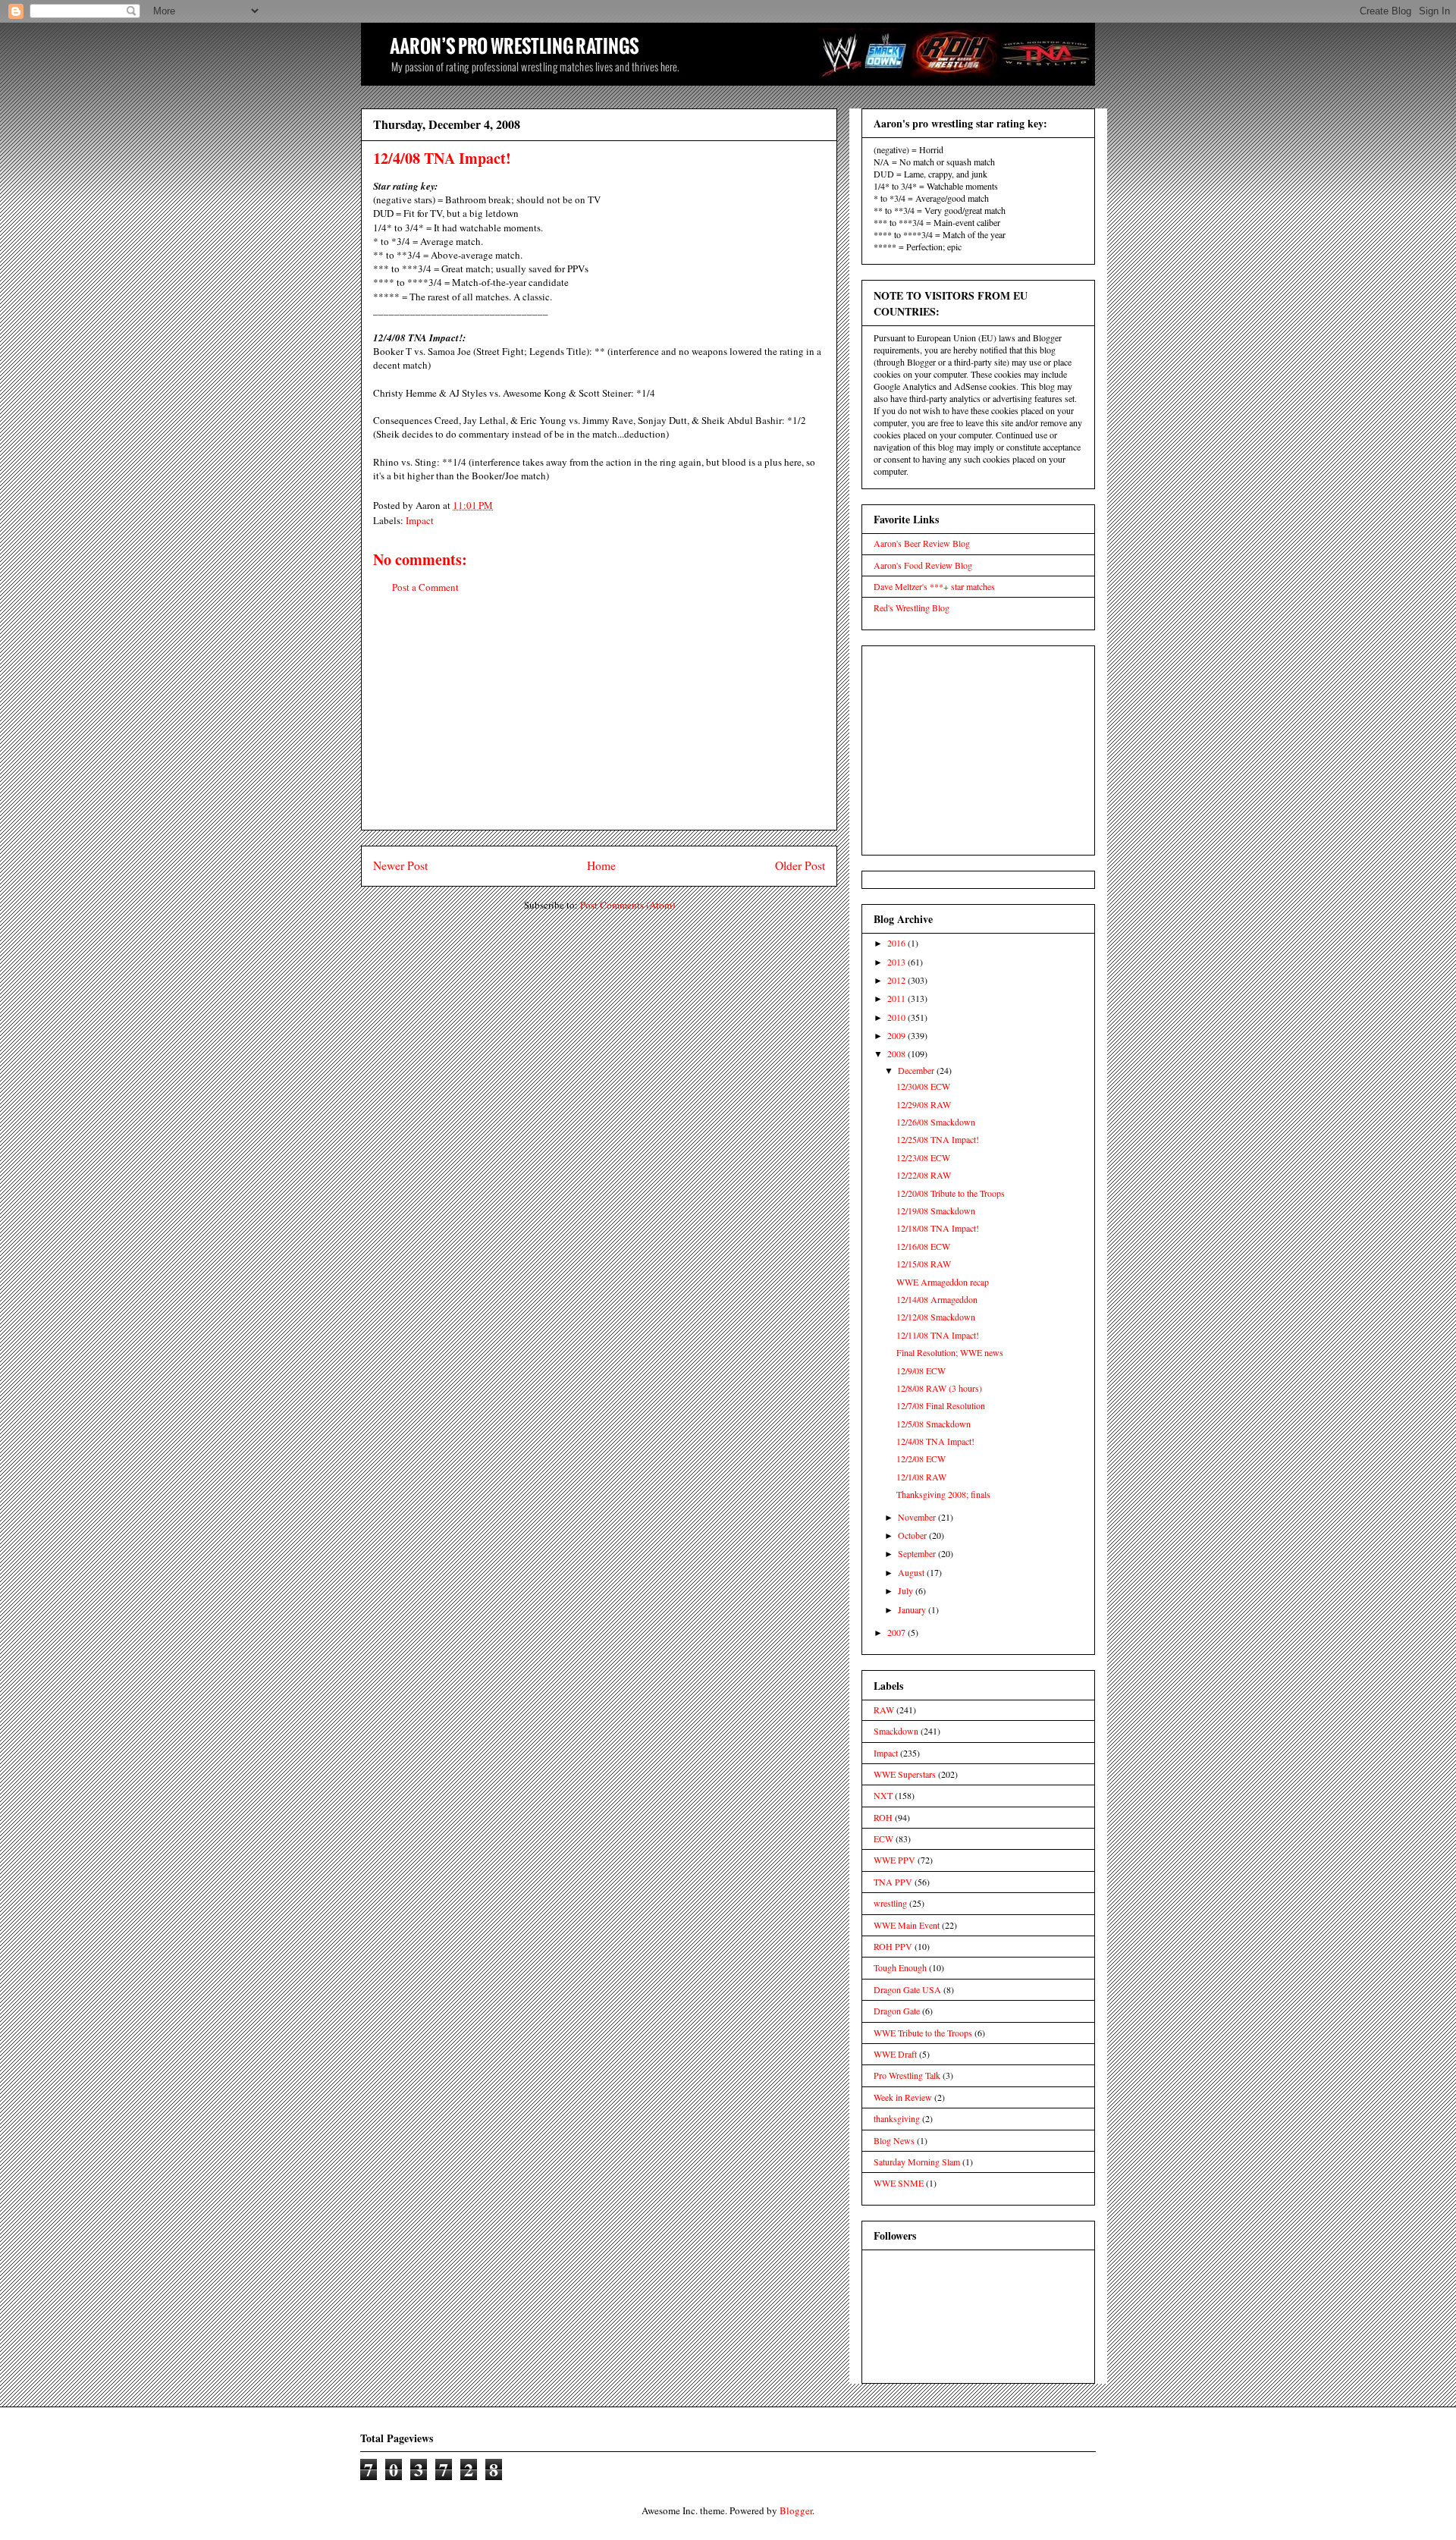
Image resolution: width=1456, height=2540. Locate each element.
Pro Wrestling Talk (907, 2075)
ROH (883, 1817)
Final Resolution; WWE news (950, 1352)
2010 (897, 1017)
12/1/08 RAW (921, 1477)
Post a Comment (425, 587)
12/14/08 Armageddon (937, 1299)
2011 (897, 998)
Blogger (796, 2510)
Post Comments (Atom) (628, 905)
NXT (883, 1795)
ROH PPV (893, 1946)
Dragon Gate (897, 2011)
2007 (897, 1632)
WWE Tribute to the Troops (923, 2033)
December (917, 1070)
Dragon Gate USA (907, 1989)
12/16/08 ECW (923, 1246)
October (913, 1535)
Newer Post (400, 865)
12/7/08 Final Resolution (941, 1405)
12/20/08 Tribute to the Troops (951, 1193)
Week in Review (903, 2097)
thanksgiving (897, 2118)
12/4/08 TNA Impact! (935, 1441)
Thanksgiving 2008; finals (943, 1494)
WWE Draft (895, 2054)
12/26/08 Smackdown (936, 1122)
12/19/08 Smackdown (936, 1210)
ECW (883, 1838)
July (907, 1590)
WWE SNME (899, 2183)
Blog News (894, 2140)
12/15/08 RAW (924, 1264)
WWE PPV (894, 1860)
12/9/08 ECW (921, 1370)
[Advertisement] (599, 724)
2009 (897, 1035)
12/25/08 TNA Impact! (938, 1139)
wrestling (890, 1903)
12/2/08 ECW (921, 1458)
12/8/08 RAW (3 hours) (939, 1388)
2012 (897, 980)
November (918, 1517)
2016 (897, 943)
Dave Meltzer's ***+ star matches (934, 586)
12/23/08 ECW (923, 1157)
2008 (897, 1053)
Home (601, 865)
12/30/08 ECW (923, 1086)
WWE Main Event (907, 1925)
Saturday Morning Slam (917, 2162)
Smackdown (896, 1731)
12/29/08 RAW (924, 1104)
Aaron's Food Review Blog (923, 565)
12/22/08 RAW (924, 1175)
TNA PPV (893, 1882)
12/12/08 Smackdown (936, 1317)
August (912, 1572)
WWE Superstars (905, 1774)
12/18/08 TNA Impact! (938, 1228)
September (918, 1553)
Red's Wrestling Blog (912, 608)
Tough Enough (900, 1967)
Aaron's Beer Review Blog (922, 543)
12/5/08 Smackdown (934, 1424)
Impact (420, 520)
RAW (884, 1710)
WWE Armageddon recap (943, 1282)
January (913, 1609)
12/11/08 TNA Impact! (938, 1335)
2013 (897, 962)
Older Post (800, 865)
